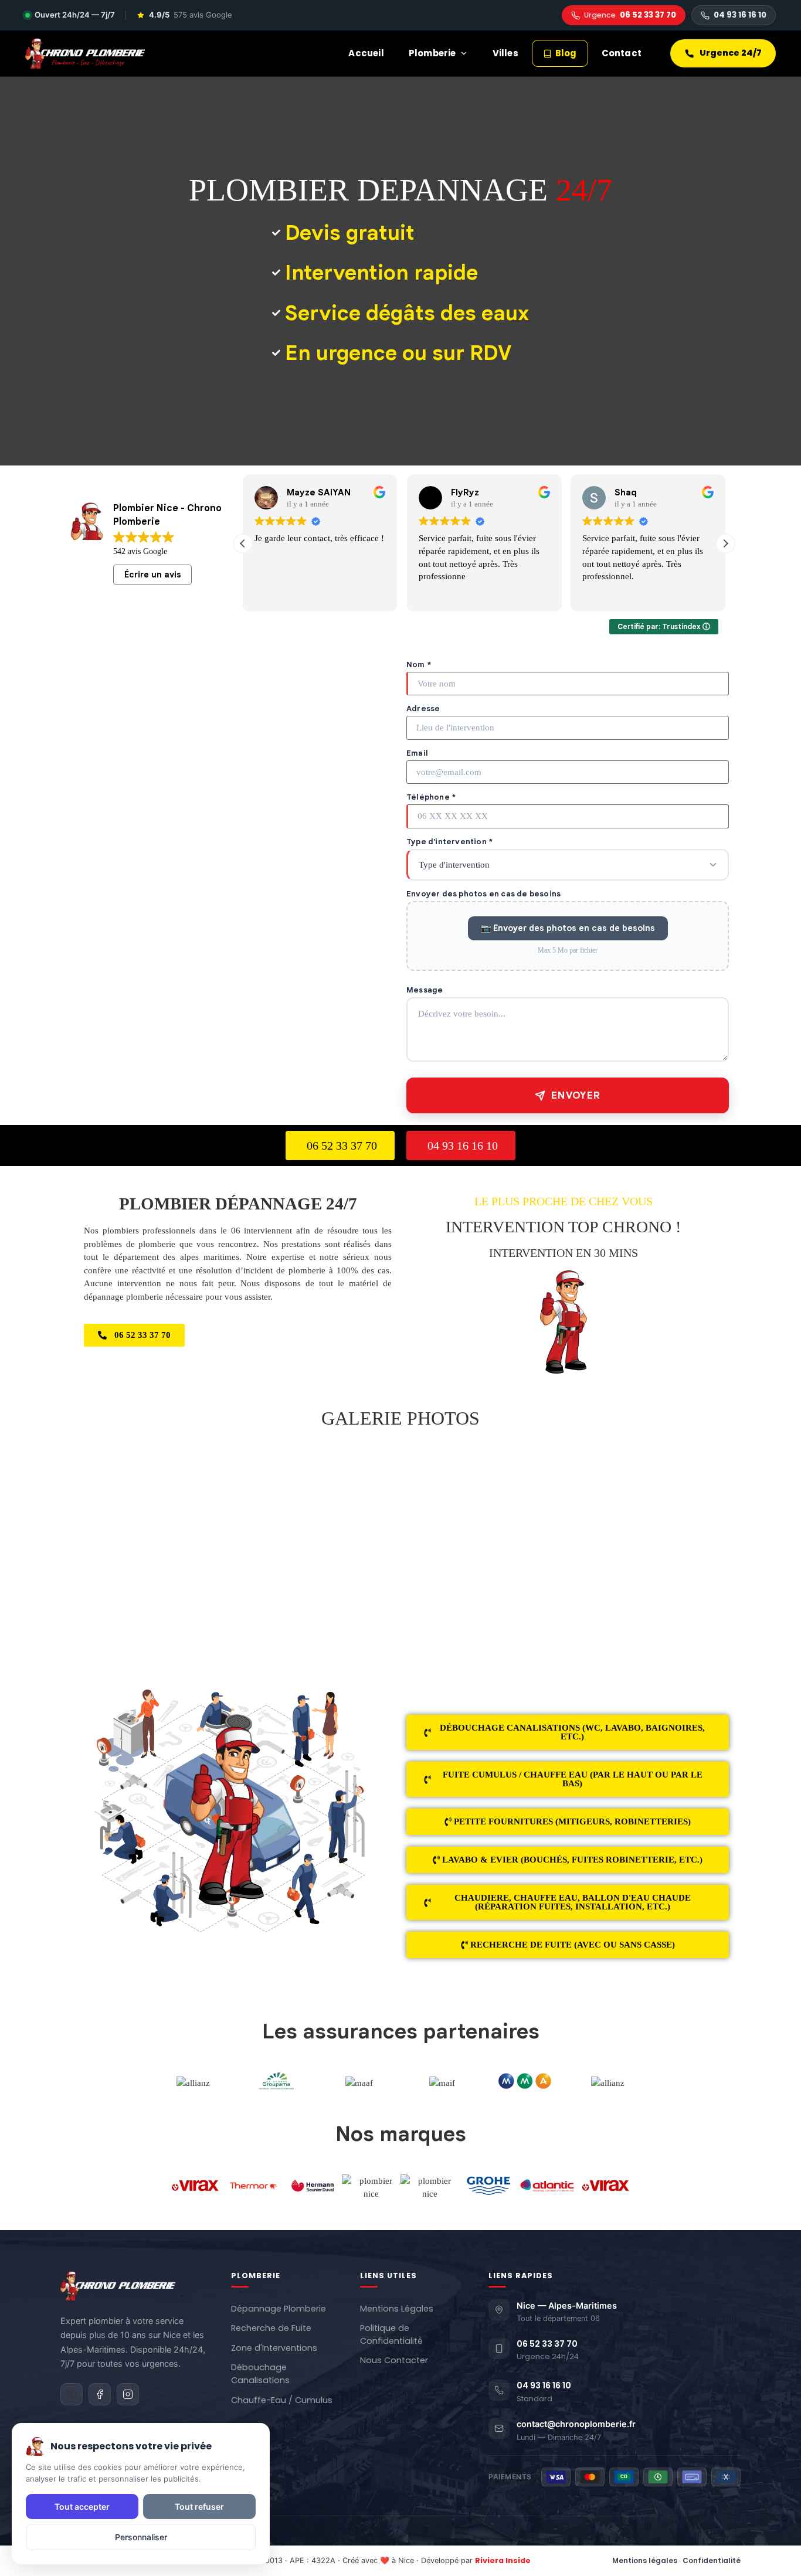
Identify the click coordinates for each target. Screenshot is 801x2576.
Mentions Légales (397, 2309)
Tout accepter (82, 2507)
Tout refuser (199, 2507)
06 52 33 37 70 (630, 15)
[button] (725, 543)
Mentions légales (645, 2560)
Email (417, 753)
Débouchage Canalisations (260, 2374)
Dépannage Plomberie (279, 2309)
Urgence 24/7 (731, 53)
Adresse (423, 708)
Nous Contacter (394, 2360)
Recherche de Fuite (271, 2328)
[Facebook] (100, 2394)
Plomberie (432, 53)
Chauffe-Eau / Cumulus (282, 2400)
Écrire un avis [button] (153, 575)
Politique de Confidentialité (391, 2334)
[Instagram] (128, 2394)
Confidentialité (712, 2560)
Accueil (366, 53)
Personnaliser (141, 2537)
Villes (505, 53)
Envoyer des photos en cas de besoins (483, 894)
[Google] (72, 2394)
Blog (566, 53)
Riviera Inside (503, 2560)
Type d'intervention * (449, 842)
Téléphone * (431, 797)
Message (425, 990)
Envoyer (576, 1095)
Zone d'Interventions (274, 2348)
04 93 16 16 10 (740, 15)
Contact (622, 53)
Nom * (419, 665)
